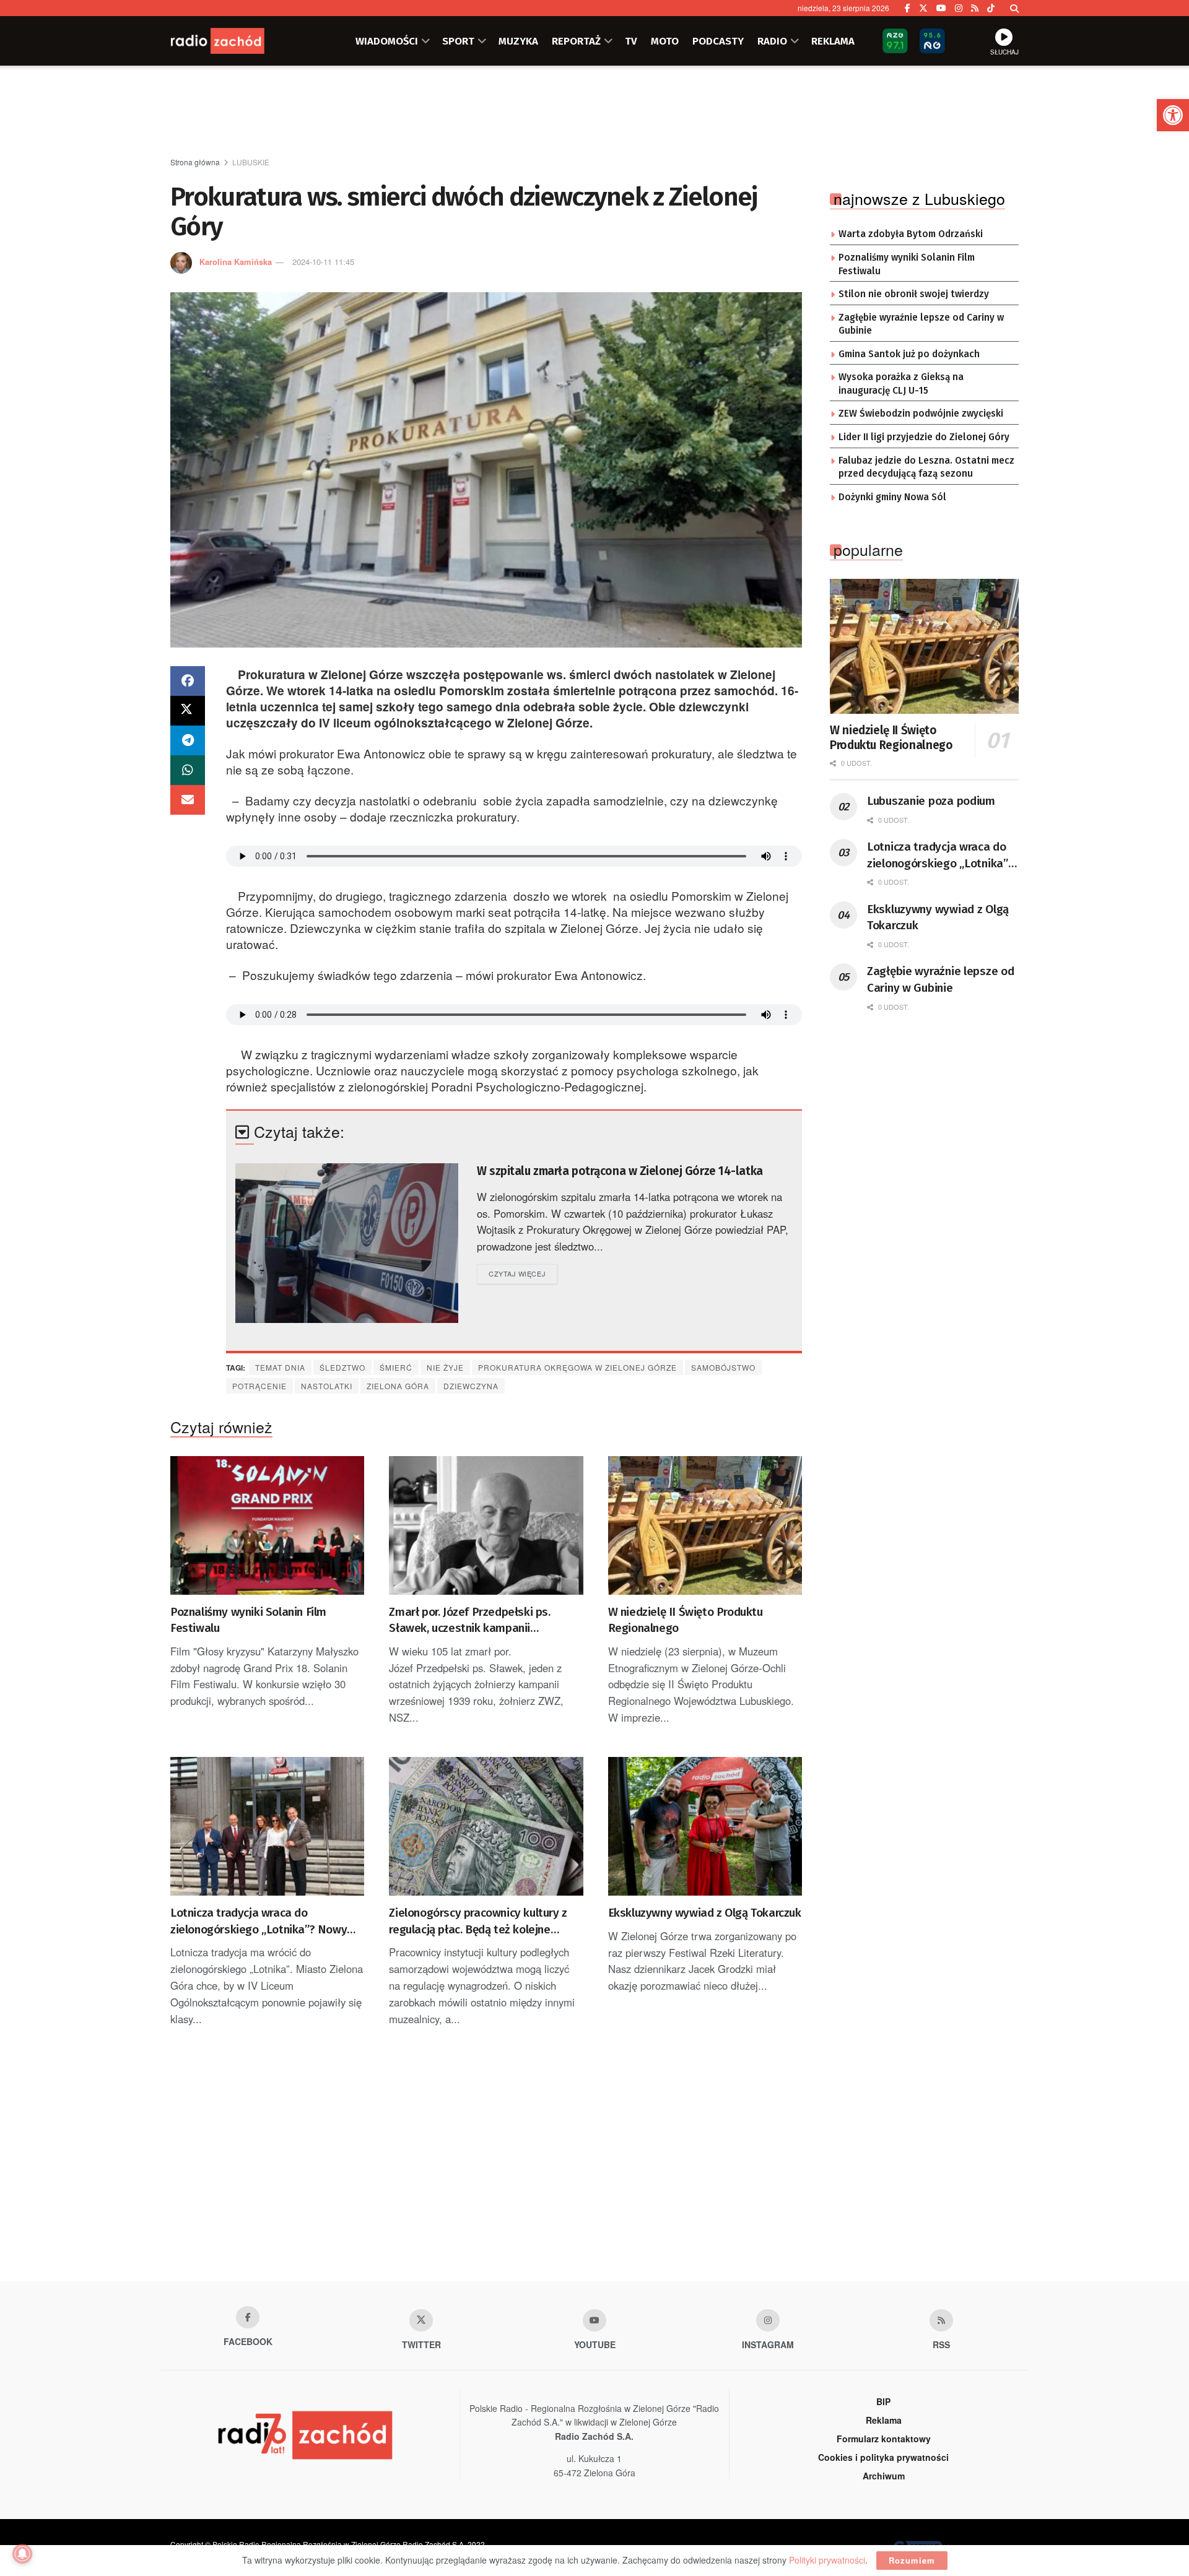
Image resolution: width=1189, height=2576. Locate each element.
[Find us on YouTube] (941, 8)
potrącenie (259, 1386)
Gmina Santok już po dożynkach (909, 354)
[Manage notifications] (22, 2554)
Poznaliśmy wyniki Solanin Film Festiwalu (248, 1620)
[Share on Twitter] (188, 711)
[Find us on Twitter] (923, 8)
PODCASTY (718, 41)
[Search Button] (1014, 8)
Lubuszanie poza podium (931, 801)
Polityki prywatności (827, 2560)
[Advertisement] (594, 112)
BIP (883, 2401)
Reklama (884, 2420)
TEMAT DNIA (280, 1367)
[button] (1173, 115)
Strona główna (195, 162)
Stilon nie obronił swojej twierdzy (914, 294)
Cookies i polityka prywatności (883, 2457)
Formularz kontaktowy (884, 2439)
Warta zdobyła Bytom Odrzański (911, 234)
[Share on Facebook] (188, 681)
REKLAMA (833, 41)
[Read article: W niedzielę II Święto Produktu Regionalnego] (705, 1525)
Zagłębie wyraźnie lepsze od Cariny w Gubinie (921, 324)
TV (631, 41)
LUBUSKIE (251, 162)
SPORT (458, 41)
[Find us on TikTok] (991, 8)
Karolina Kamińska (236, 262)
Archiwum (884, 2476)
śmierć (396, 1367)
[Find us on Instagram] (959, 8)
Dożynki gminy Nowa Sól (892, 497)
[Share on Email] (188, 800)
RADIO (772, 41)
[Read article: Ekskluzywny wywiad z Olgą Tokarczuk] (705, 1826)
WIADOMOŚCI (387, 41)
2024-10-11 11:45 (323, 262)
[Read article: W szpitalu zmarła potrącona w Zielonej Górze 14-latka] (347, 1243)
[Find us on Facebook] (908, 8)
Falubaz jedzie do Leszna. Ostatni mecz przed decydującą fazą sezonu (926, 467)
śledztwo (342, 1367)
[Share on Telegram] (188, 740)
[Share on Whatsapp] (188, 770)
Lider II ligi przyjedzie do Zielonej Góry (924, 437)
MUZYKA (518, 41)
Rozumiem (912, 2560)
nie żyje (445, 1367)
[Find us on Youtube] (594, 2320)
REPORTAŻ (576, 41)
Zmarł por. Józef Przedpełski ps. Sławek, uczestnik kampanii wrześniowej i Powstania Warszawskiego (469, 1621)
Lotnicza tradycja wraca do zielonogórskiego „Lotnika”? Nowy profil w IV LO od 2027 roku (259, 1922)
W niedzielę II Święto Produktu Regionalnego (686, 1620)
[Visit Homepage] (232, 41)
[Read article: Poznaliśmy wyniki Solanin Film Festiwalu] (267, 1525)
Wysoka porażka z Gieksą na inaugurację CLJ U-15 (901, 384)
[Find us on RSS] (975, 8)
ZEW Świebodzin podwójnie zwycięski (921, 414)
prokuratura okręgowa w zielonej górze (577, 1367)
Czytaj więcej (523, 1273)
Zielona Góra (398, 1386)
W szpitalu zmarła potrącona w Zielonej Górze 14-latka (620, 1171)
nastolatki (327, 1386)
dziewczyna (471, 1386)
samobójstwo (723, 1367)
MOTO (665, 41)
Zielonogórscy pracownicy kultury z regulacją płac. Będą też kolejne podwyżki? (478, 1922)
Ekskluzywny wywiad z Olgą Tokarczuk (705, 1913)
